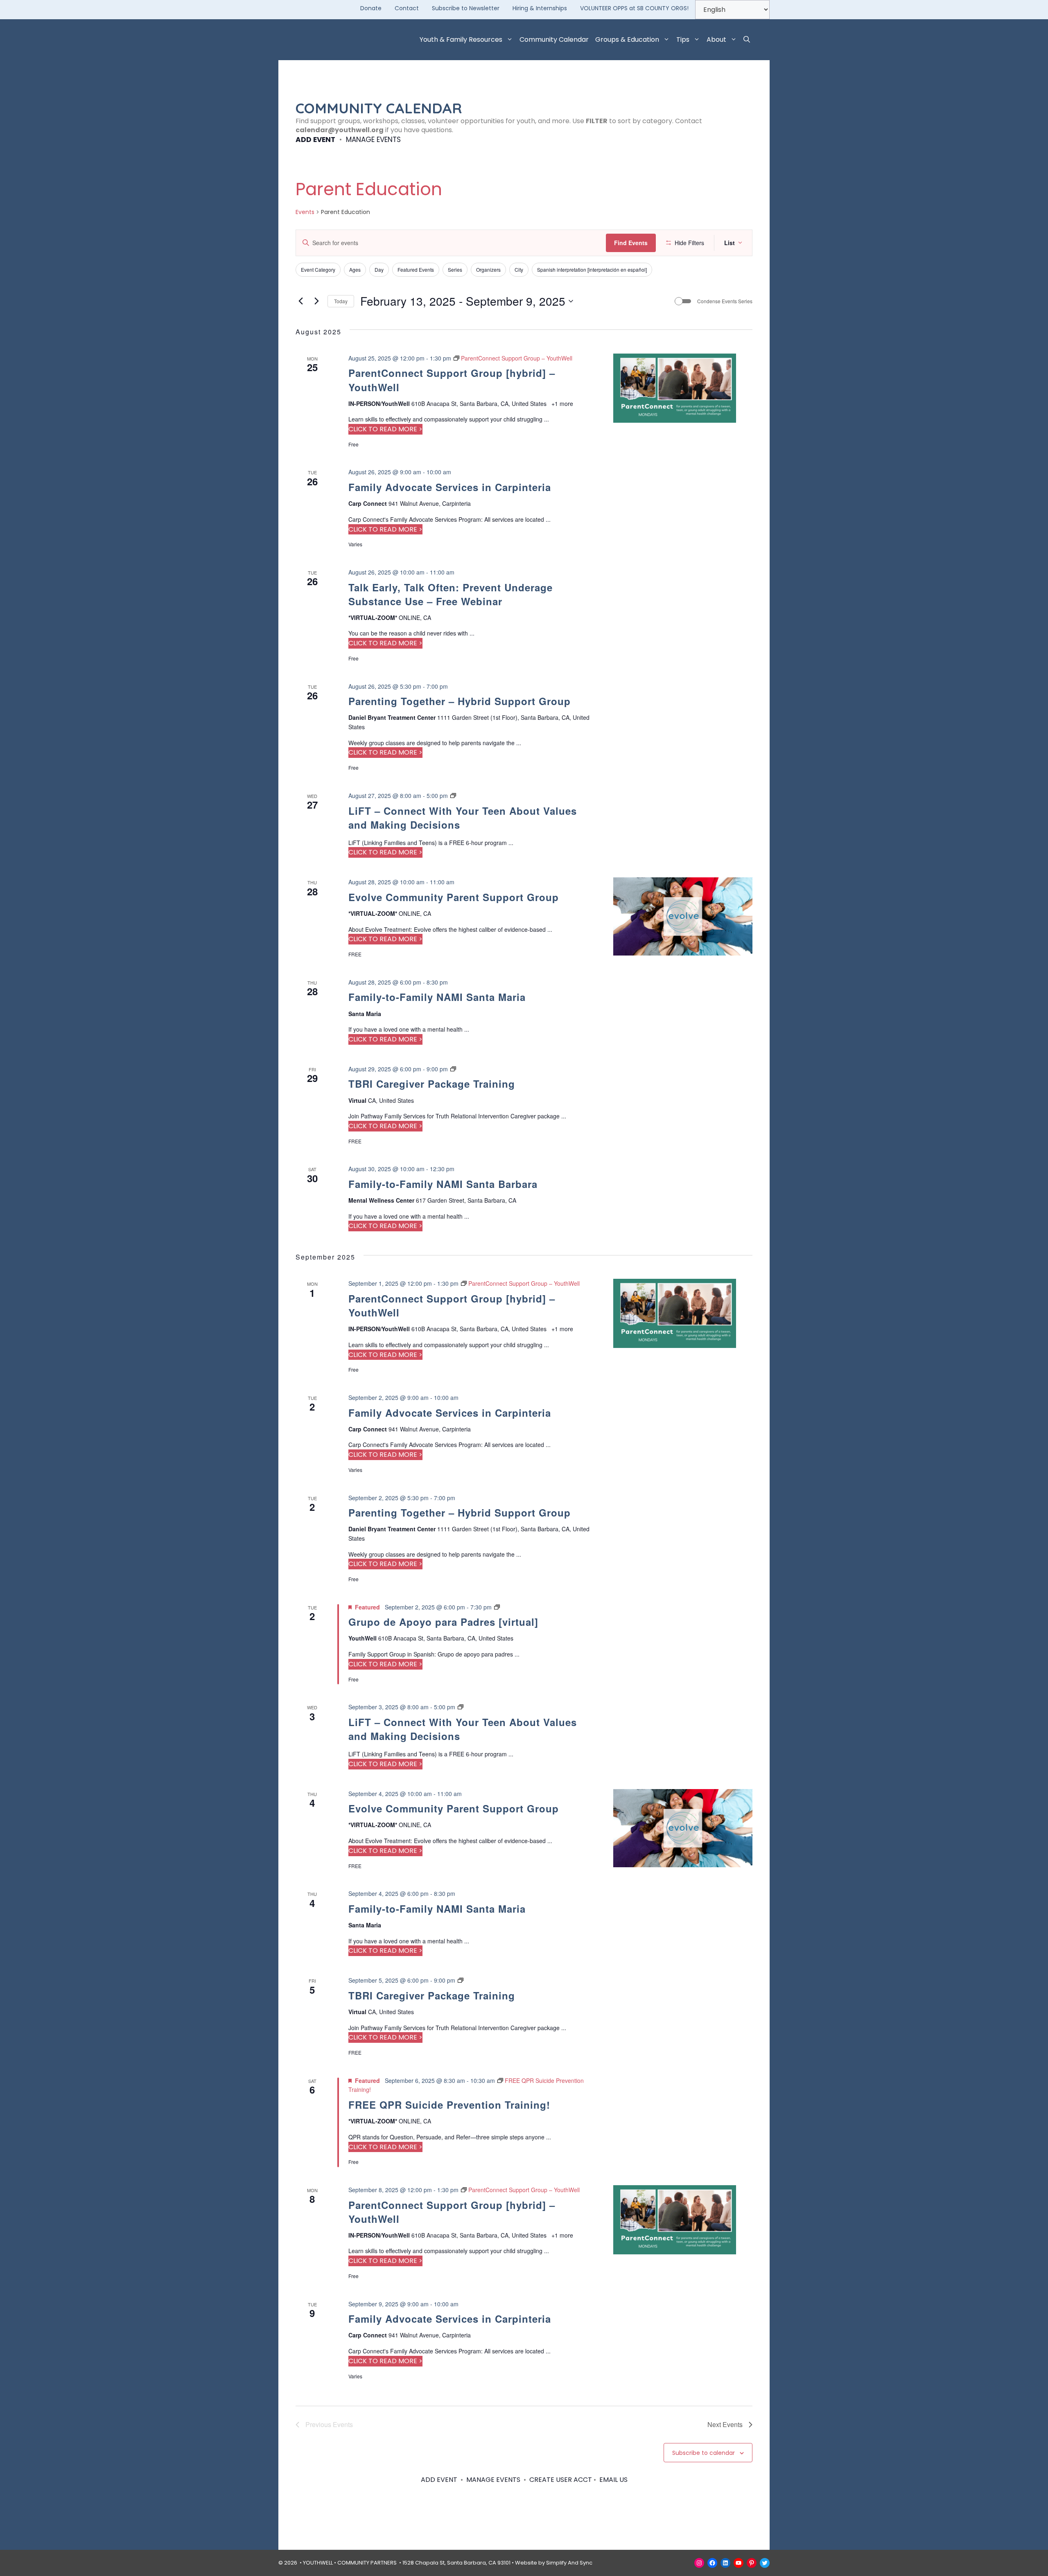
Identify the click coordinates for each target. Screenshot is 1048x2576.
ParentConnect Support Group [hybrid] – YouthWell (452, 1305)
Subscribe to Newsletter (466, 8)
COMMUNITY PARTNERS (367, 2563)
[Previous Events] (300, 301)
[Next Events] (316, 301)
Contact (407, 8)
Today (341, 301)
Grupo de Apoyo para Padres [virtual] (443, 1622)
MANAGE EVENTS (373, 140)
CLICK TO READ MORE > (385, 429)
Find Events (631, 243)
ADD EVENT (315, 140)
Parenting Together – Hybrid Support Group (460, 701)
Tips (683, 39)
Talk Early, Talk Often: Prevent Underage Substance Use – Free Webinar (451, 594)
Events (305, 212)
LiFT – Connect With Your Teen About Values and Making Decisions (463, 818)
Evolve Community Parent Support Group (454, 897)
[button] (747, 40)
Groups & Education (627, 39)
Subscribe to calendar (704, 2453)
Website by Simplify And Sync (554, 2563)
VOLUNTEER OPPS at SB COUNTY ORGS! (634, 8)
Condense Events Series (725, 301)
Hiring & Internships (540, 8)
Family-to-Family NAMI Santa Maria (437, 997)
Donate (371, 8)
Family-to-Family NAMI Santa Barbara (443, 1184)
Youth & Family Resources (461, 39)
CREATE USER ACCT (561, 2480)
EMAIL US (613, 2480)
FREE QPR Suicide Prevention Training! (449, 2105)
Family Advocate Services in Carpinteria (450, 487)
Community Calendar (554, 39)
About (716, 39)
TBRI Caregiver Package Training (432, 1084)
